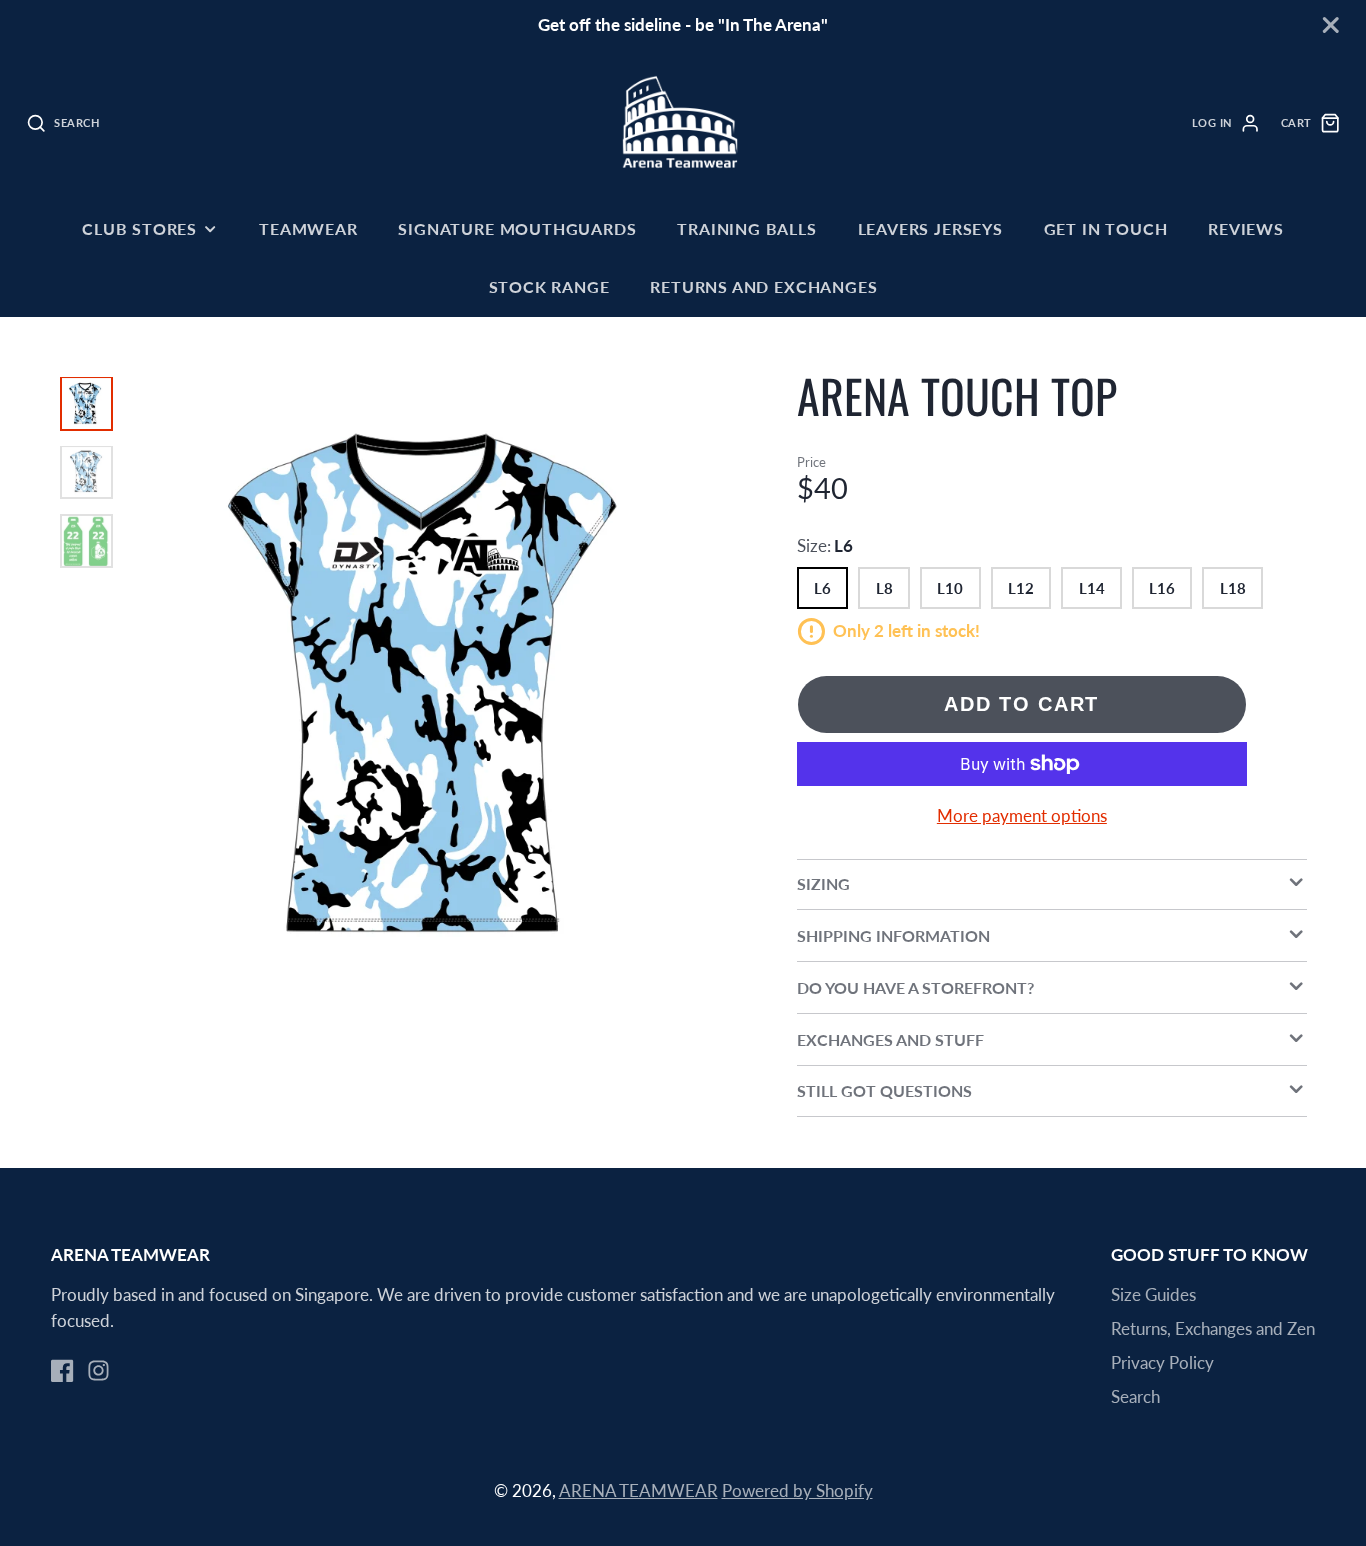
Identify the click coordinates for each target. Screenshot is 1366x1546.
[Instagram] (98, 1370)
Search (1135, 1396)
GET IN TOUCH (1106, 228)
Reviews (1246, 228)
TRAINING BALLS (746, 228)
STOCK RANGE (549, 286)
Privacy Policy (1162, 1362)
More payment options (1022, 815)
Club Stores (139, 228)
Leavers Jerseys (930, 228)
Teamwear (308, 228)
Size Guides (1153, 1294)
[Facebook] (62, 1370)
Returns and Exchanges (763, 286)
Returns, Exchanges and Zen (1213, 1328)
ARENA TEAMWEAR (638, 1490)
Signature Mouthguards (517, 228)
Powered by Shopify (797, 1490)
